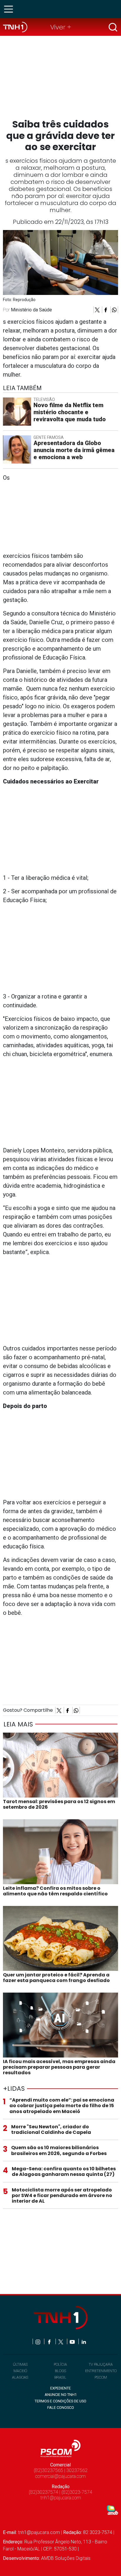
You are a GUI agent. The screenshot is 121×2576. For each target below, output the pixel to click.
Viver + (61, 27)
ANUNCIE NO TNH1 (61, 2395)
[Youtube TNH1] (73, 2341)
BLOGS (60, 2371)
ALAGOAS (20, 2377)
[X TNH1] (61, 2341)
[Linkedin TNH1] (84, 2341)
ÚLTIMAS (20, 2364)
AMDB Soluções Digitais (66, 2558)
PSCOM (101, 2377)
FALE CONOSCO (61, 2408)
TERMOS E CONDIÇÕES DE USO (60, 2401)
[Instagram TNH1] (38, 2341)
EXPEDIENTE (60, 2388)
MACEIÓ (20, 2371)
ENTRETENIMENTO (101, 2371)
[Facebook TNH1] (50, 2341)
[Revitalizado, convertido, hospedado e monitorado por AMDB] (112, 2510)
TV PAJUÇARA (101, 2364)
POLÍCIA (60, 2364)
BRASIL (60, 2377)
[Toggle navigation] (10, 9)
